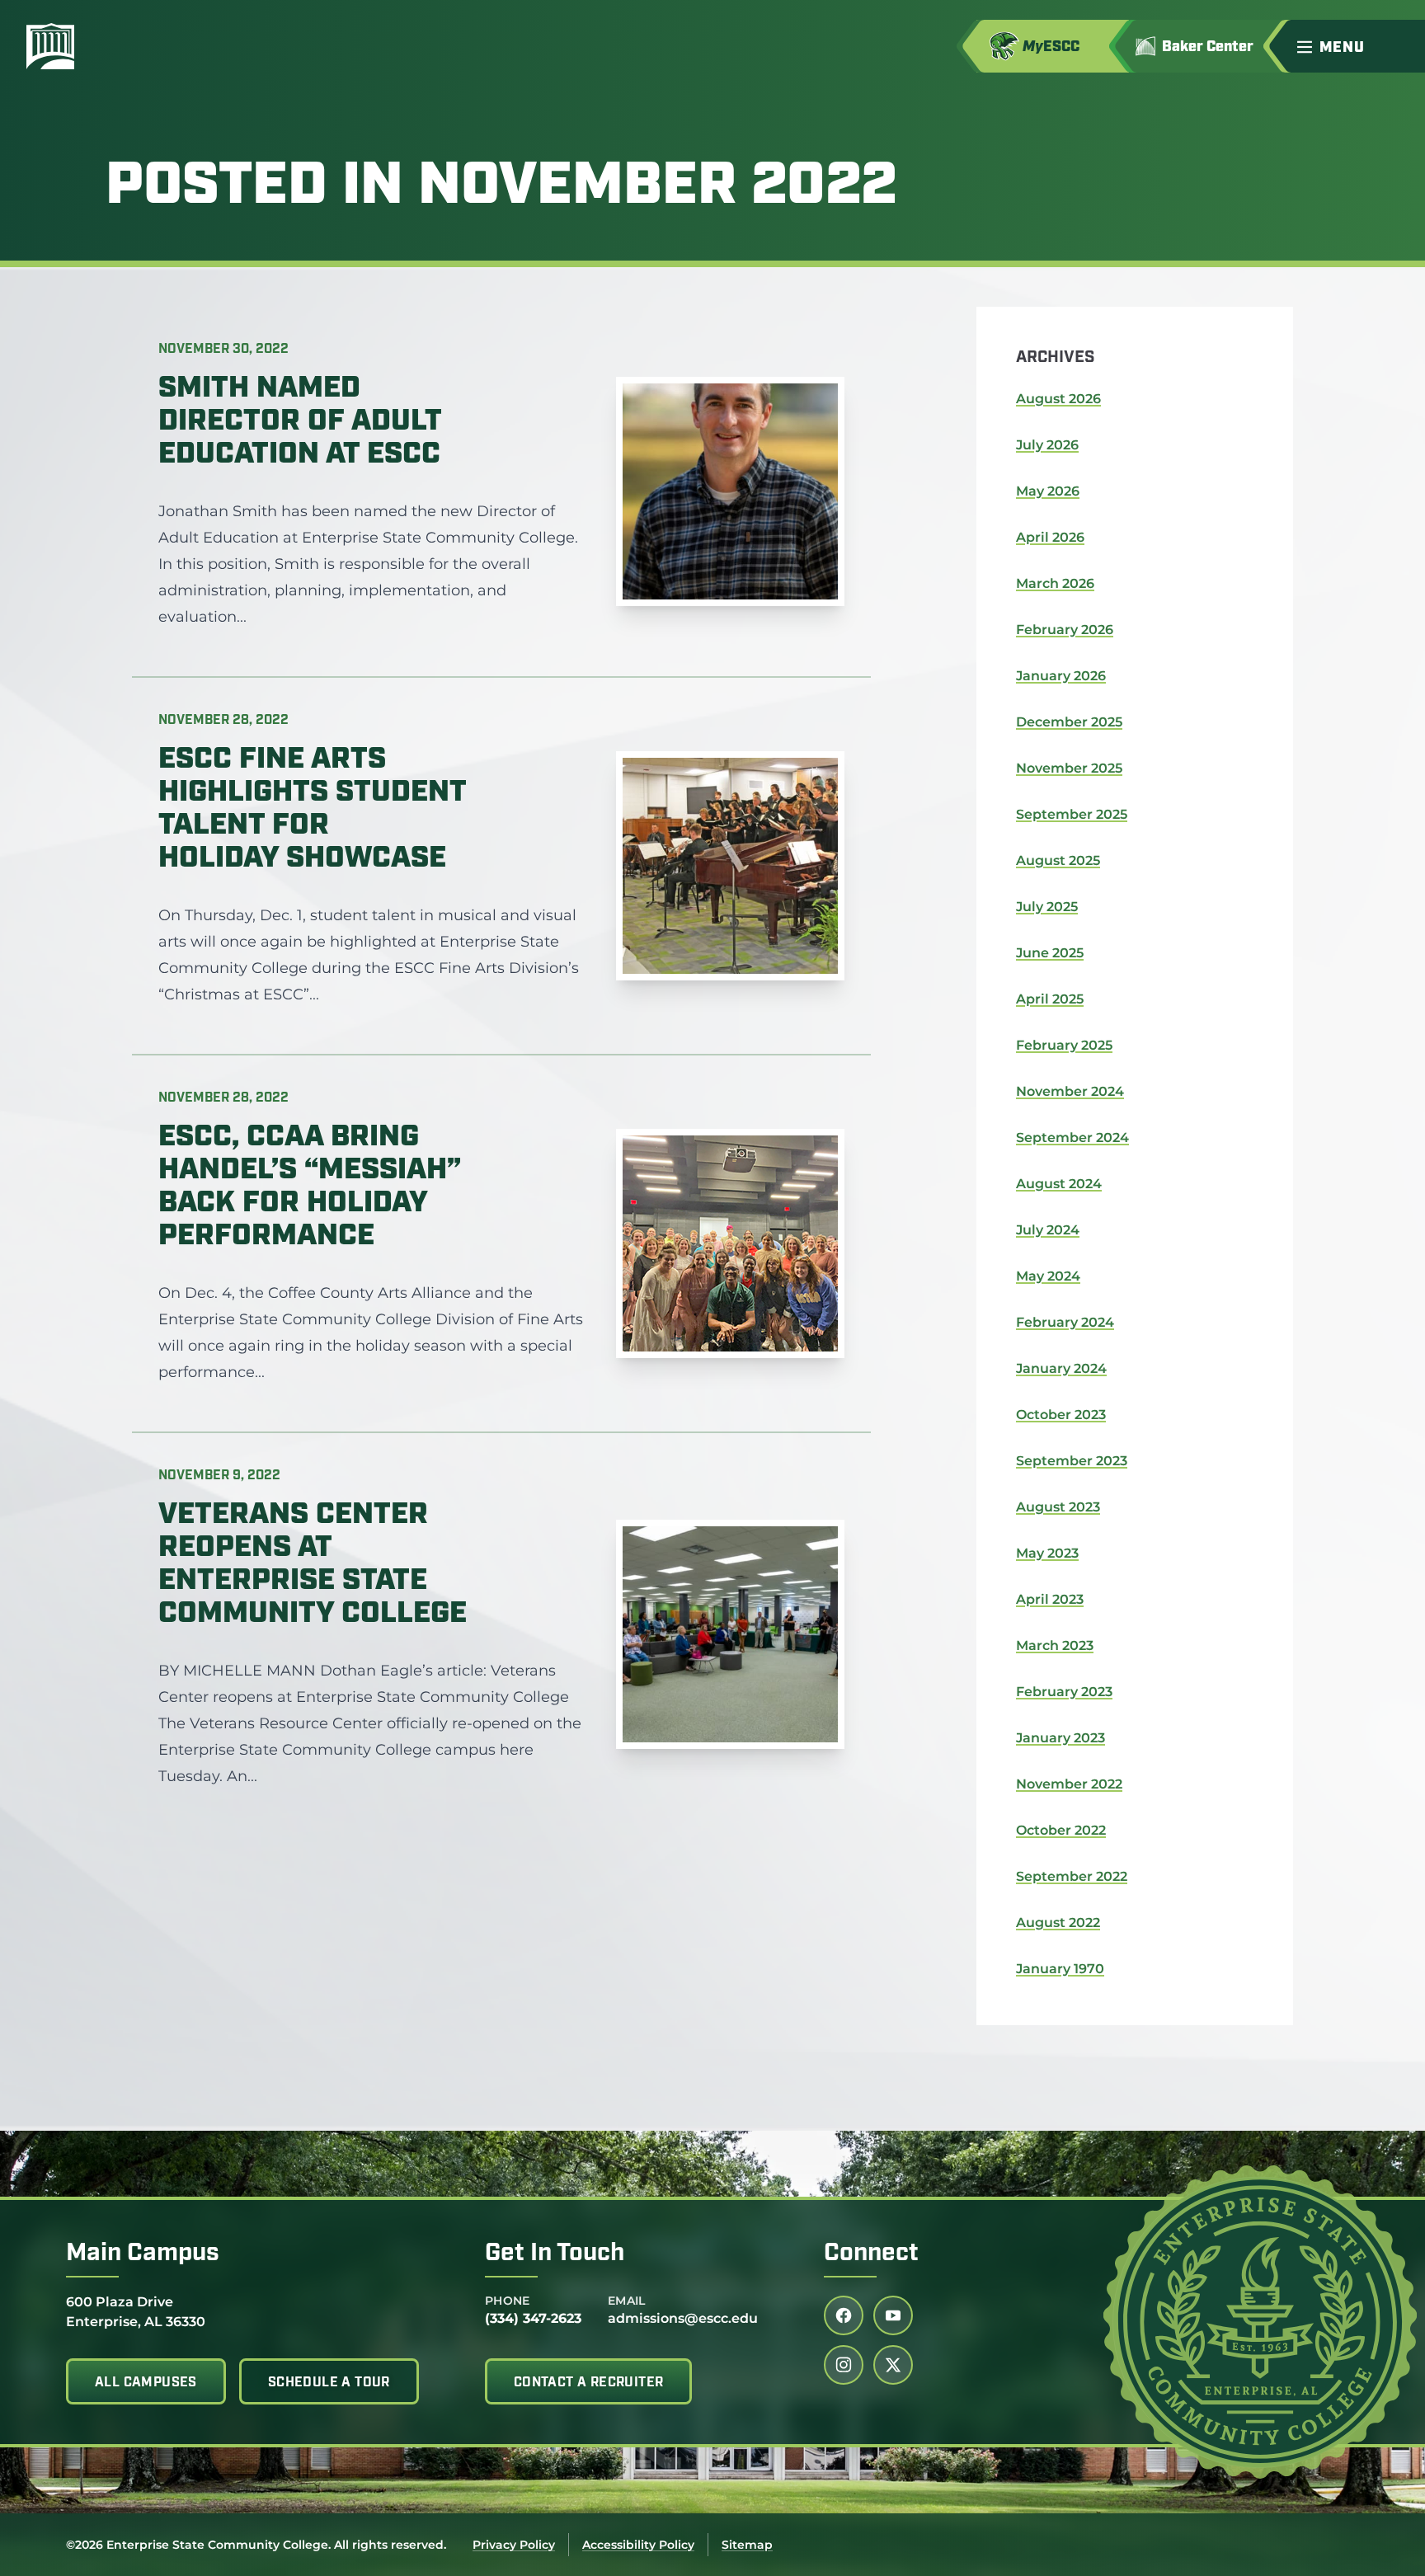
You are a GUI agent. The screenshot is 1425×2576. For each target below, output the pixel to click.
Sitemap (747, 2545)
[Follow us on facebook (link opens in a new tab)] (844, 2315)
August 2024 (1059, 1184)
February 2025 (1064, 1045)
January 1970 (1060, 1969)
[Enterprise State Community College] (129, 46)
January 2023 (1061, 1738)
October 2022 (1061, 1830)
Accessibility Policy (638, 2545)
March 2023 (1055, 1645)
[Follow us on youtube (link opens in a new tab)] (893, 2315)
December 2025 (1069, 722)
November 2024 (1070, 1091)
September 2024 (1072, 1138)
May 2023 (1047, 1553)
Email (627, 2301)
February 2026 (1065, 630)
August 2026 (1058, 399)
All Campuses (146, 2383)
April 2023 (1050, 1599)
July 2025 (1047, 907)
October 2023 (1061, 1415)
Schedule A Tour (329, 2383)
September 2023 (1072, 1461)
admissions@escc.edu (683, 2318)
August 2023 (1058, 1507)
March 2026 (1055, 583)
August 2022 (1058, 1923)
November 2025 (1069, 768)
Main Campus (143, 2254)
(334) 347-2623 (533, 2318)
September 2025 (1072, 814)
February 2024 (1065, 1322)
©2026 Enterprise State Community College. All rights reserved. (256, 2545)
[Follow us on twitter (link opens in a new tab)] (893, 2365)
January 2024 (1061, 1368)
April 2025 (1050, 999)
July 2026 (1047, 445)
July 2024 (1048, 1230)
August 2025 (1058, 860)
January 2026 (1061, 676)
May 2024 (1048, 1276)
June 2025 (1050, 953)
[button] (1354, 46)
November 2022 (1069, 1784)
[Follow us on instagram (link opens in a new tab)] (844, 2365)
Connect (871, 2254)
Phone (508, 2301)
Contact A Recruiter (589, 2383)
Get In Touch (555, 2254)
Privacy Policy (514, 2545)
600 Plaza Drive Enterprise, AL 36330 (136, 2311)
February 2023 (1064, 1692)
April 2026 (1050, 537)
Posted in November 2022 (501, 188)
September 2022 (1072, 1876)
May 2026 (1048, 491)
